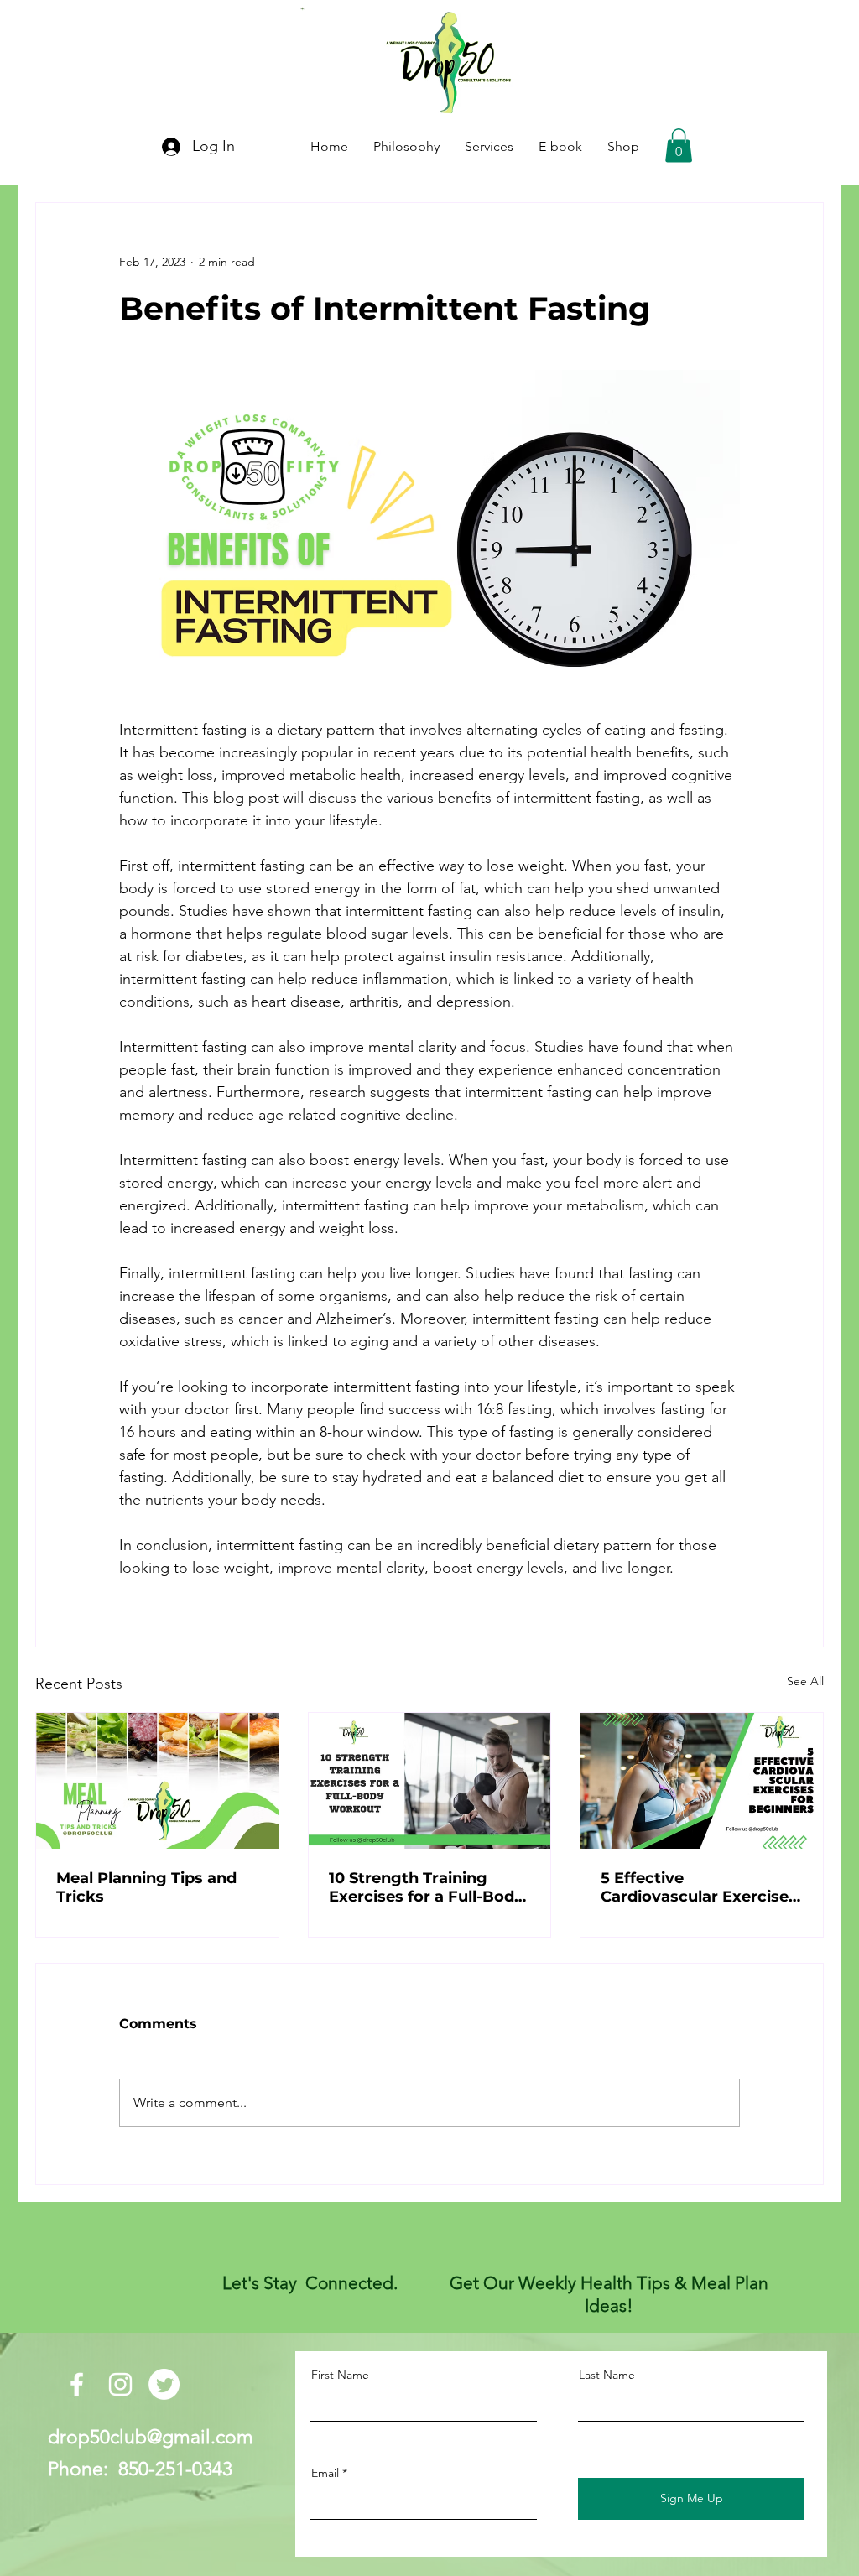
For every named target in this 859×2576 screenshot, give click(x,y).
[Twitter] (164, 2384)
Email (325, 2473)
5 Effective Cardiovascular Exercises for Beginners (699, 1887)
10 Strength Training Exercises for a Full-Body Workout (426, 1887)
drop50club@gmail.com (151, 2437)
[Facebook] (77, 2384)
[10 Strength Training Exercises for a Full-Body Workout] (430, 1781)
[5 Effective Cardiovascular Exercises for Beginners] (702, 1781)
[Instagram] (120, 2384)
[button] (679, 146)
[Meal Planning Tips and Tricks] (157, 1781)
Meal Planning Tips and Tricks (146, 1887)
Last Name (607, 2375)
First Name (340, 2375)
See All (805, 1681)
